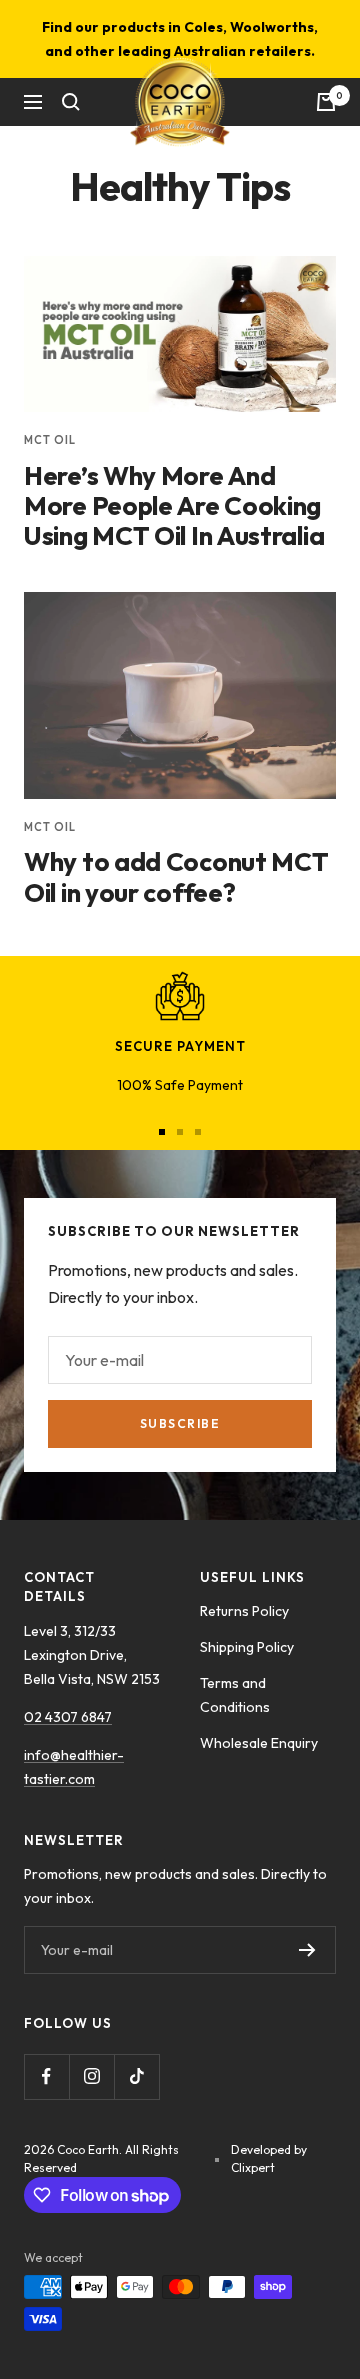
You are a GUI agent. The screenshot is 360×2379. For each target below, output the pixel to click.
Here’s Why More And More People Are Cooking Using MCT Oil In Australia (174, 506)
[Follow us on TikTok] (136, 2076)
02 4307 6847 (68, 1717)
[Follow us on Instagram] (91, 2076)
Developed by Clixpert (269, 2158)
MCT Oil (50, 440)
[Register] (307, 1950)
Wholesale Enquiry (259, 1743)
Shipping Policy (247, 1647)
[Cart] (326, 102)
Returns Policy (244, 1611)
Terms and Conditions (235, 1695)
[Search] (71, 102)
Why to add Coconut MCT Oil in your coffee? (176, 876)
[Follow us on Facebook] (46, 2076)
